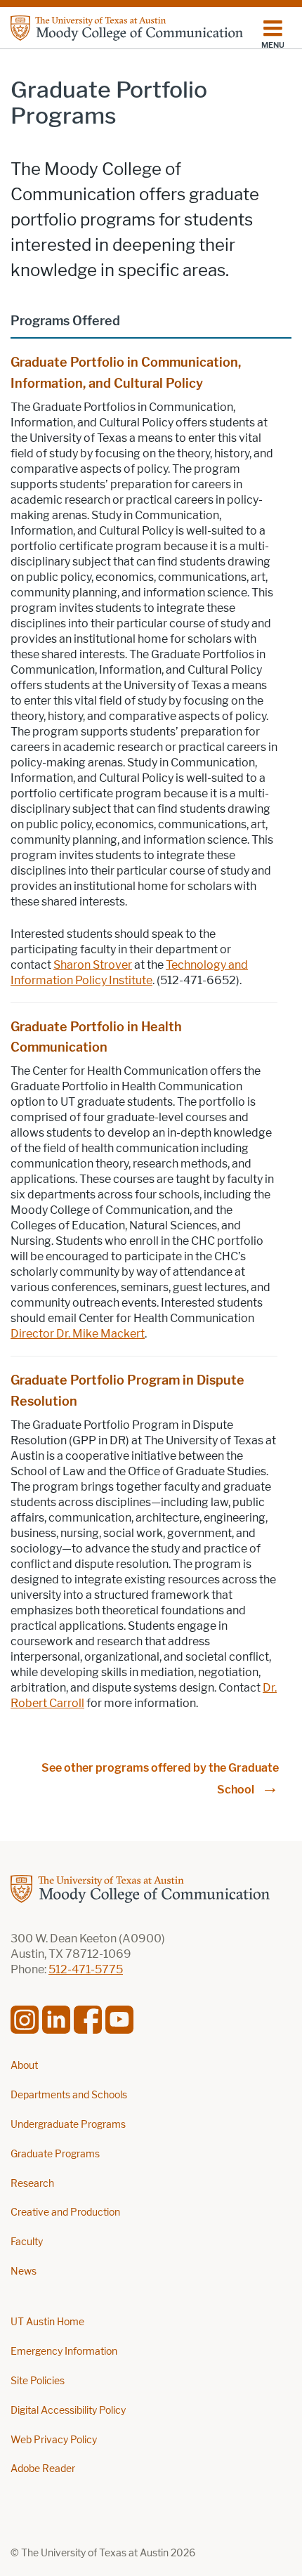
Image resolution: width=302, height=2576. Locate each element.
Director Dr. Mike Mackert (78, 1334)
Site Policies (38, 2381)
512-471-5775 (86, 1969)
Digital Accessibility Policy (68, 2411)
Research (32, 2184)
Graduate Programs (55, 2154)
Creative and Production (65, 2212)
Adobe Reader (43, 2469)
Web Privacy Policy (54, 2440)
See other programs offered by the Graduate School (160, 1779)
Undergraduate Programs (68, 2125)
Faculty (27, 2242)
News (24, 2271)
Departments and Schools (69, 2095)
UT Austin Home (47, 2322)
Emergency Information (64, 2352)
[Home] (127, 28)
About (24, 2066)
